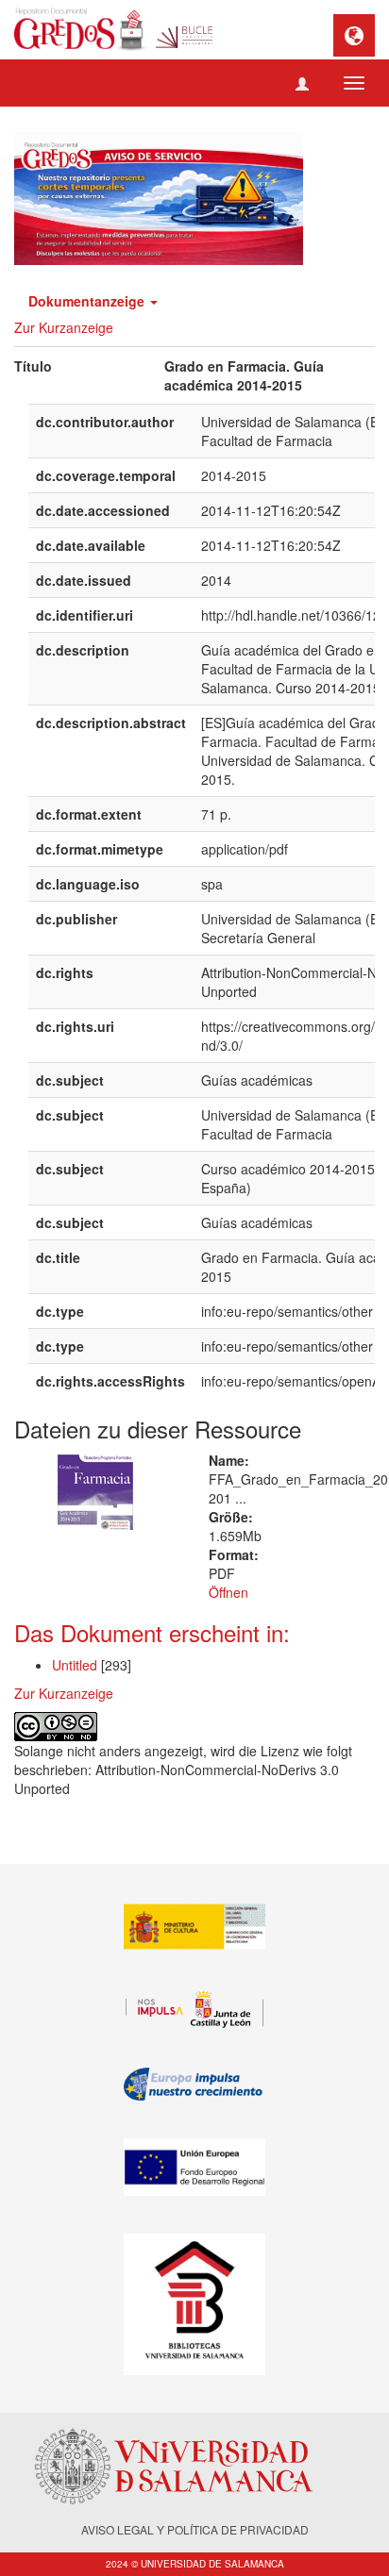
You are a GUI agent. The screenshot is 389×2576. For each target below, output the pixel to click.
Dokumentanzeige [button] (88, 301)
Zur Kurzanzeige (64, 327)
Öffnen (228, 1592)
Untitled (75, 1665)
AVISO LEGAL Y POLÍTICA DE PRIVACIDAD (195, 2529)
